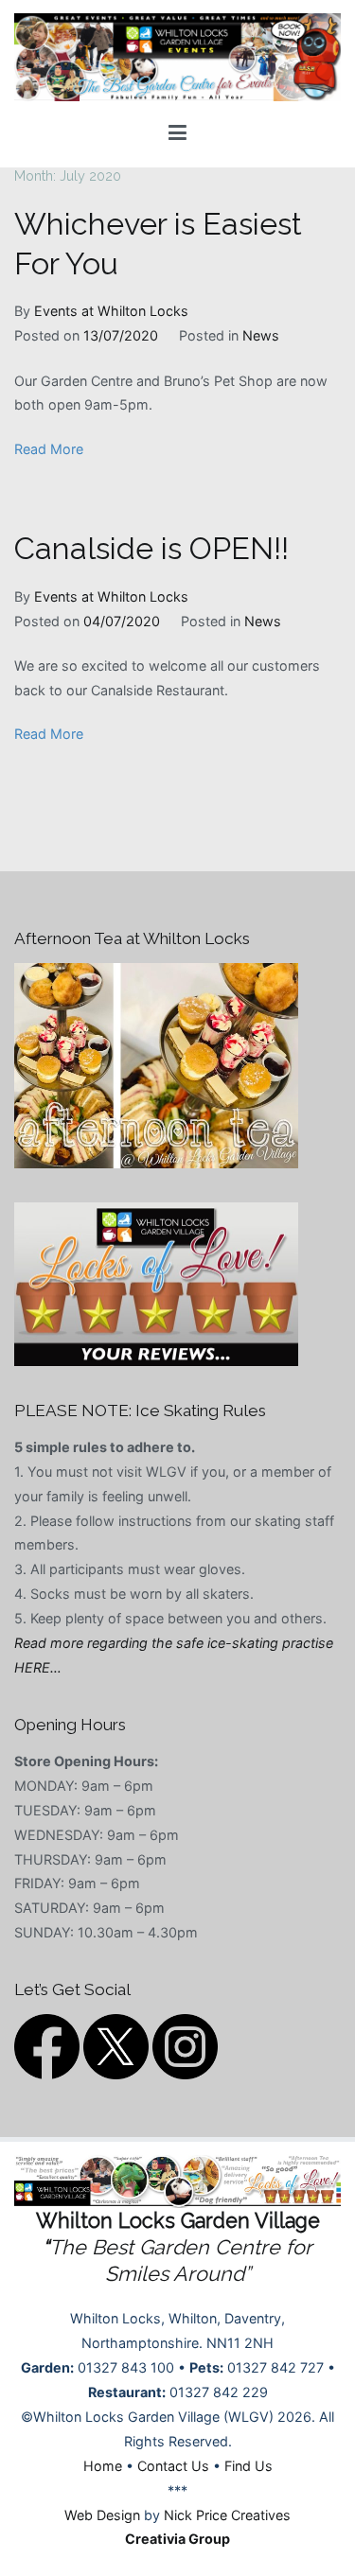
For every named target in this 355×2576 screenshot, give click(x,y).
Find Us (248, 2466)
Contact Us (173, 2466)
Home (103, 2466)
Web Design (102, 2515)
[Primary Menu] (177, 133)
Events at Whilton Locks (111, 311)
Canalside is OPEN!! (151, 549)
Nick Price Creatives (227, 2515)
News (261, 335)
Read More (49, 449)
